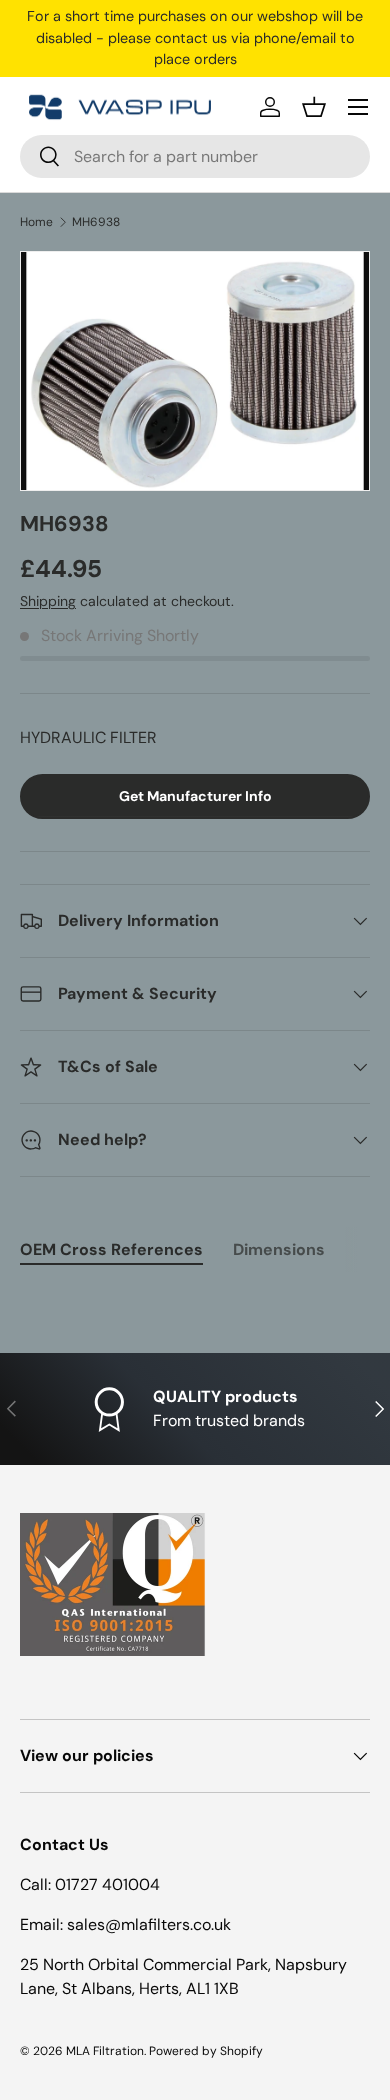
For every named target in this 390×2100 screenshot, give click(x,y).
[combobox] (195, 156)
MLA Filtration (105, 2051)
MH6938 (96, 222)
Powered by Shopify (206, 2051)
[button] (314, 107)
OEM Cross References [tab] (111, 1249)
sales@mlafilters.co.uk (149, 1924)
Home (36, 222)
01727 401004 (107, 1884)
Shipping (48, 601)
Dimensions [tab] (279, 1249)
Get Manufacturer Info (195, 796)
